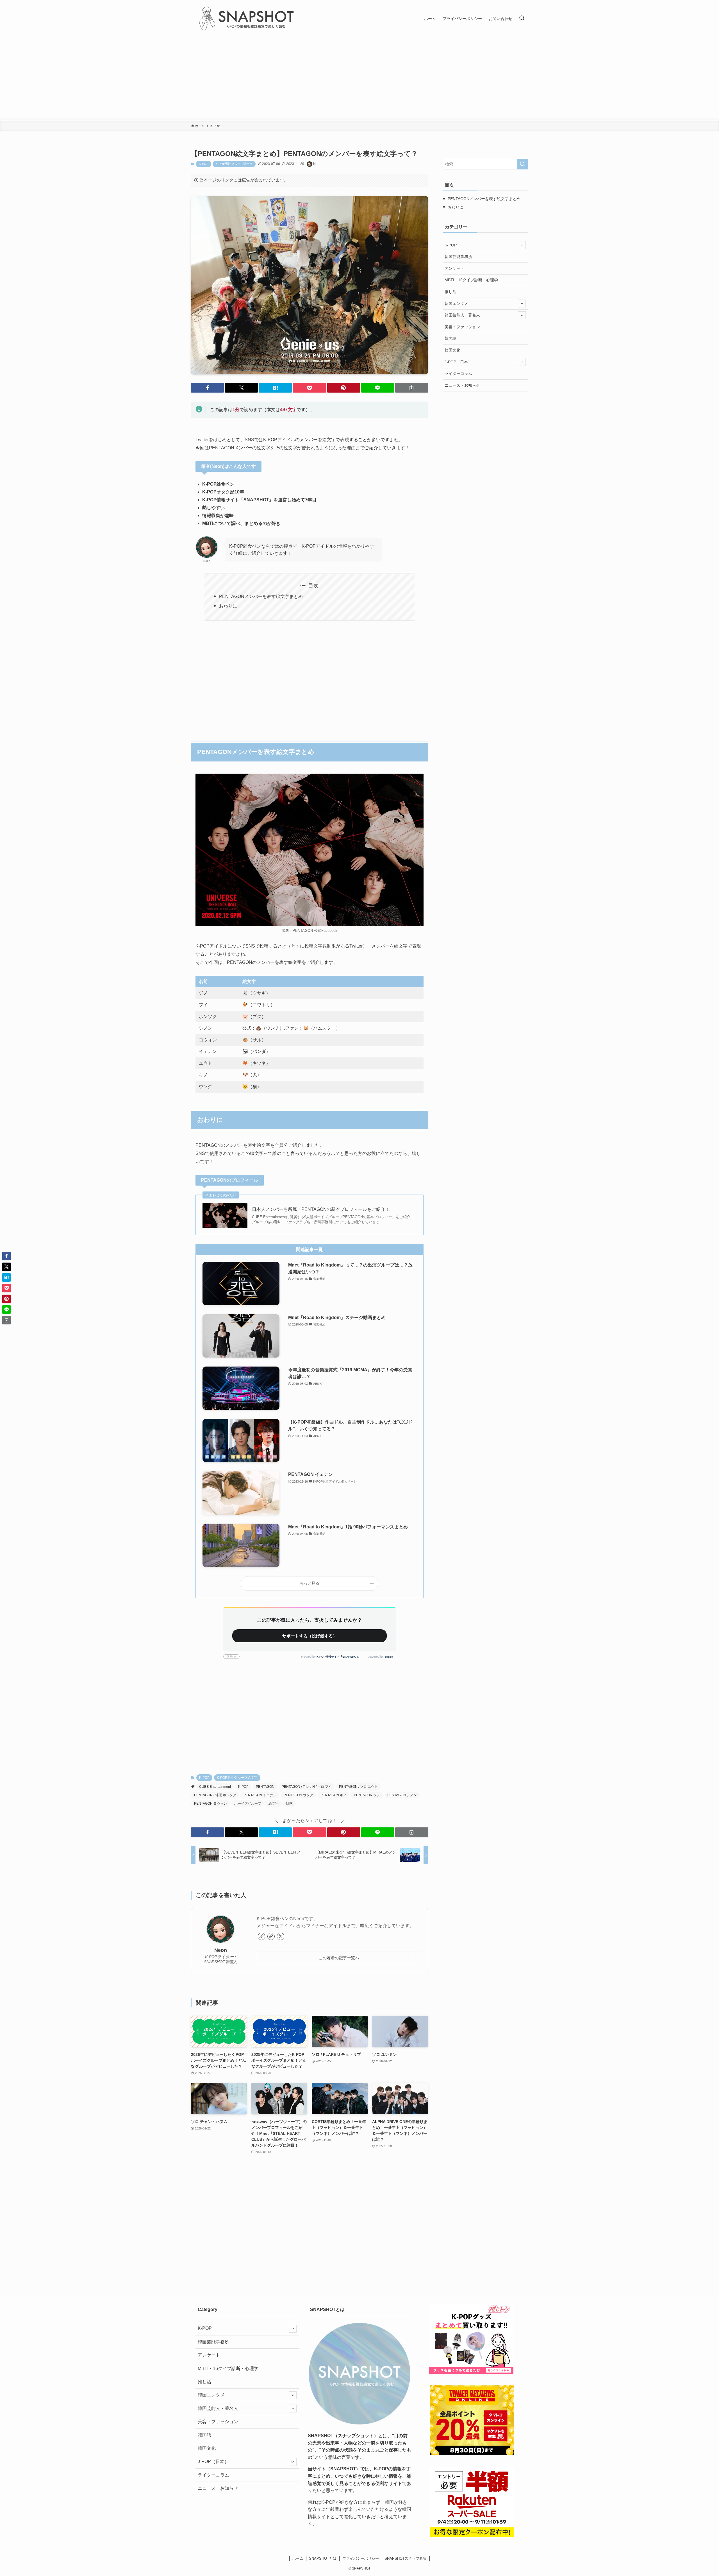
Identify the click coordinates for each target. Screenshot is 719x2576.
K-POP (204, 164)
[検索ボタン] (522, 19)
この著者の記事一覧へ (339, 1958)
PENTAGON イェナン (260, 1795)
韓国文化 (452, 350)
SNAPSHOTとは (323, 2558)
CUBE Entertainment (215, 1787)
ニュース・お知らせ (462, 385)
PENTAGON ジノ (367, 1795)
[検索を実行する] (522, 164)
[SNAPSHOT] (247, 19)
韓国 (289, 1804)
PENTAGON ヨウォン (211, 1804)
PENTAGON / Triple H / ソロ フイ (307, 1787)
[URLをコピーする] (412, 388)
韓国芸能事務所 (458, 257)
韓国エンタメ (456, 303)
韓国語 (450, 338)
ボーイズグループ (248, 1804)
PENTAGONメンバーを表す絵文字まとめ (261, 596)
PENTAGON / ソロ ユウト (358, 1787)
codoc (389, 1657)
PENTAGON (265, 1787)
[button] (207, 388)
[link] (261, 1936)
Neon (221, 1950)
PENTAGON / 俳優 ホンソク (215, 1795)
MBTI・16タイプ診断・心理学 (471, 280)
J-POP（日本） (458, 362)
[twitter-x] (281, 1936)
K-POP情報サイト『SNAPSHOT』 (339, 1657)
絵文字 (274, 1804)
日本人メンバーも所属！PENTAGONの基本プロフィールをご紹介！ (321, 1209)
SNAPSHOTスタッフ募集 (406, 2558)
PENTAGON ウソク (298, 1795)
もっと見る (310, 1583)
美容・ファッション (462, 327)
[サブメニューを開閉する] (522, 245)
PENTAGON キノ (334, 1795)
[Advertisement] (359, 79)
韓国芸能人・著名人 (462, 315)
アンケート (454, 268)
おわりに (228, 606)
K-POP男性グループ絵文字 (234, 164)
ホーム (298, 2558)
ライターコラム (458, 373)
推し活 (450, 292)
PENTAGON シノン (402, 1795)
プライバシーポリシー (361, 2558)
